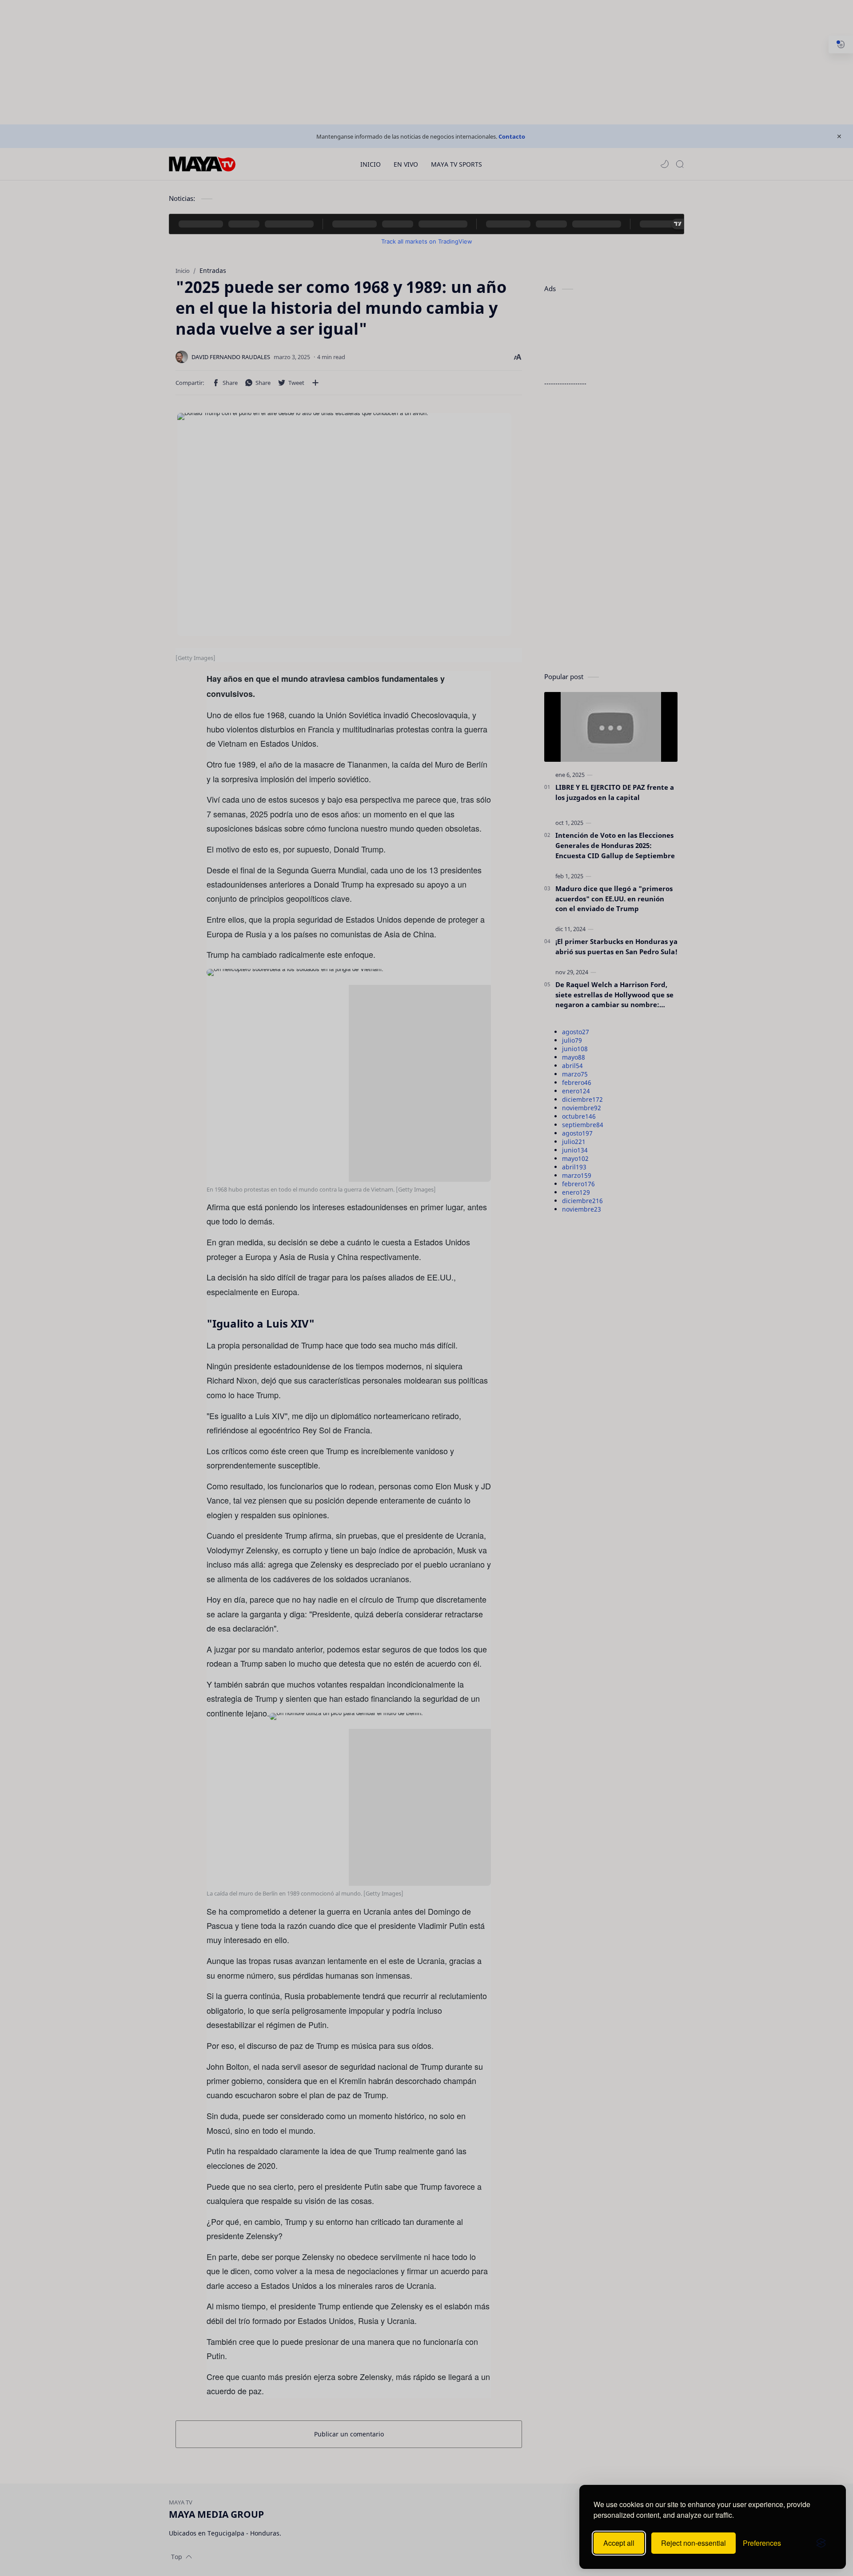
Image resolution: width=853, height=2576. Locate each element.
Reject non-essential (694, 2543)
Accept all (619, 2543)
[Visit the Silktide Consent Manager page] (821, 2543)
